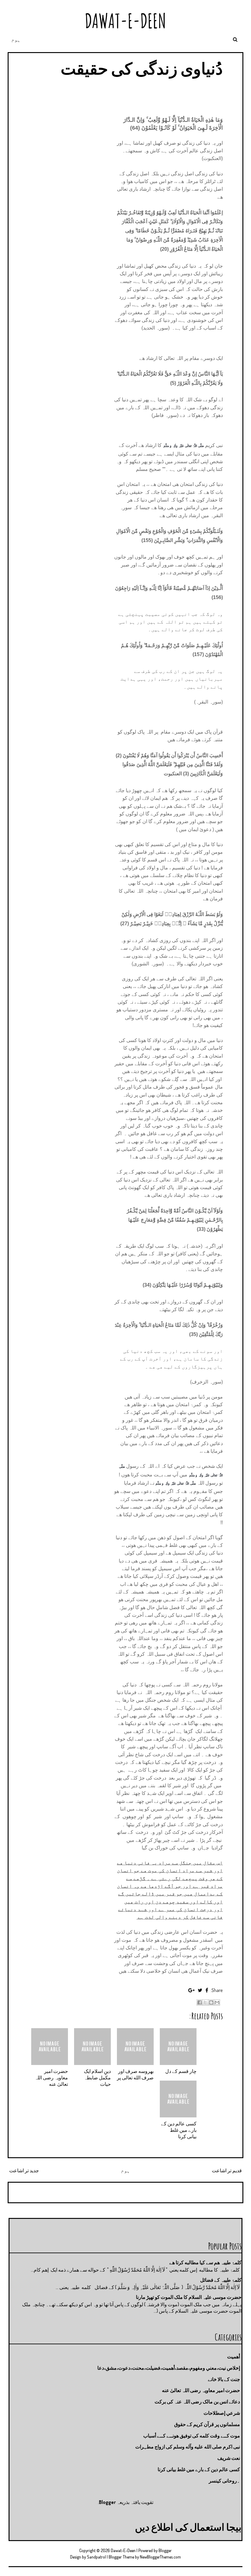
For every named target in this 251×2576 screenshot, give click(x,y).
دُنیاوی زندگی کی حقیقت (142, 68)
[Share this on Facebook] (207, 1990)
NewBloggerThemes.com (160, 2557)
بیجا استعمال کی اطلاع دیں (188, 2527)
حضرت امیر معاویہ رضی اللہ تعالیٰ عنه (51, 2078)
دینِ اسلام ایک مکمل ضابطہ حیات (97, 2078)
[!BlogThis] (211, 2002)
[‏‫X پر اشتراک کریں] (205, 2002)
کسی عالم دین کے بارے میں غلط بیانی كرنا (179, 2130)
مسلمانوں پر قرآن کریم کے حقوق (207, 2424)
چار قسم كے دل (181, 2071)
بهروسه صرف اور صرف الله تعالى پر (135, 2074)
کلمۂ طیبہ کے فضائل (221, 2280)
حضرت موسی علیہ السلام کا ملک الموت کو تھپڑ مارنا (189, 2297)
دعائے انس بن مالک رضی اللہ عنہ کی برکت (197, 2402)
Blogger (107, 2502)
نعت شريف (229, 2458)
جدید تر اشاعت (24, 2170)
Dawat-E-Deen (125, 21)
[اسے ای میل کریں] (217, 2002)
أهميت (234, 2357)
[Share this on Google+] (191, 1990)
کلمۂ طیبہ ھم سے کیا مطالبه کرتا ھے (205, 2262)
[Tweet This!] (200, 1990)
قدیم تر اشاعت (227, 2170)
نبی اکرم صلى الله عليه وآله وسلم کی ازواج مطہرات (188, 2447)
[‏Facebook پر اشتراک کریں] (200, 2002)
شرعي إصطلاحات (222, 2413)
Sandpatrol (96, 2557)
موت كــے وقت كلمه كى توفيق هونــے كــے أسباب (192, 2436)
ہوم (16, 40)
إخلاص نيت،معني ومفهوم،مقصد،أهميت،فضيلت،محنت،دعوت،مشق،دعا (169, 2368)
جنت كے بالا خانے (224, 2379)
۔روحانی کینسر (224, 2481)
